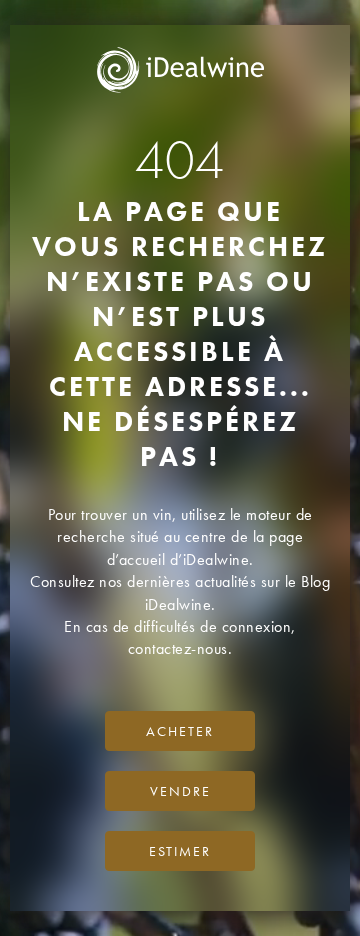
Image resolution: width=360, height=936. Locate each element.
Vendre (180, 791)
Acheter (180, 731)
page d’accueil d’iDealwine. (205, 547)
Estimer (180, 851)
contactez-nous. (180, 648)
